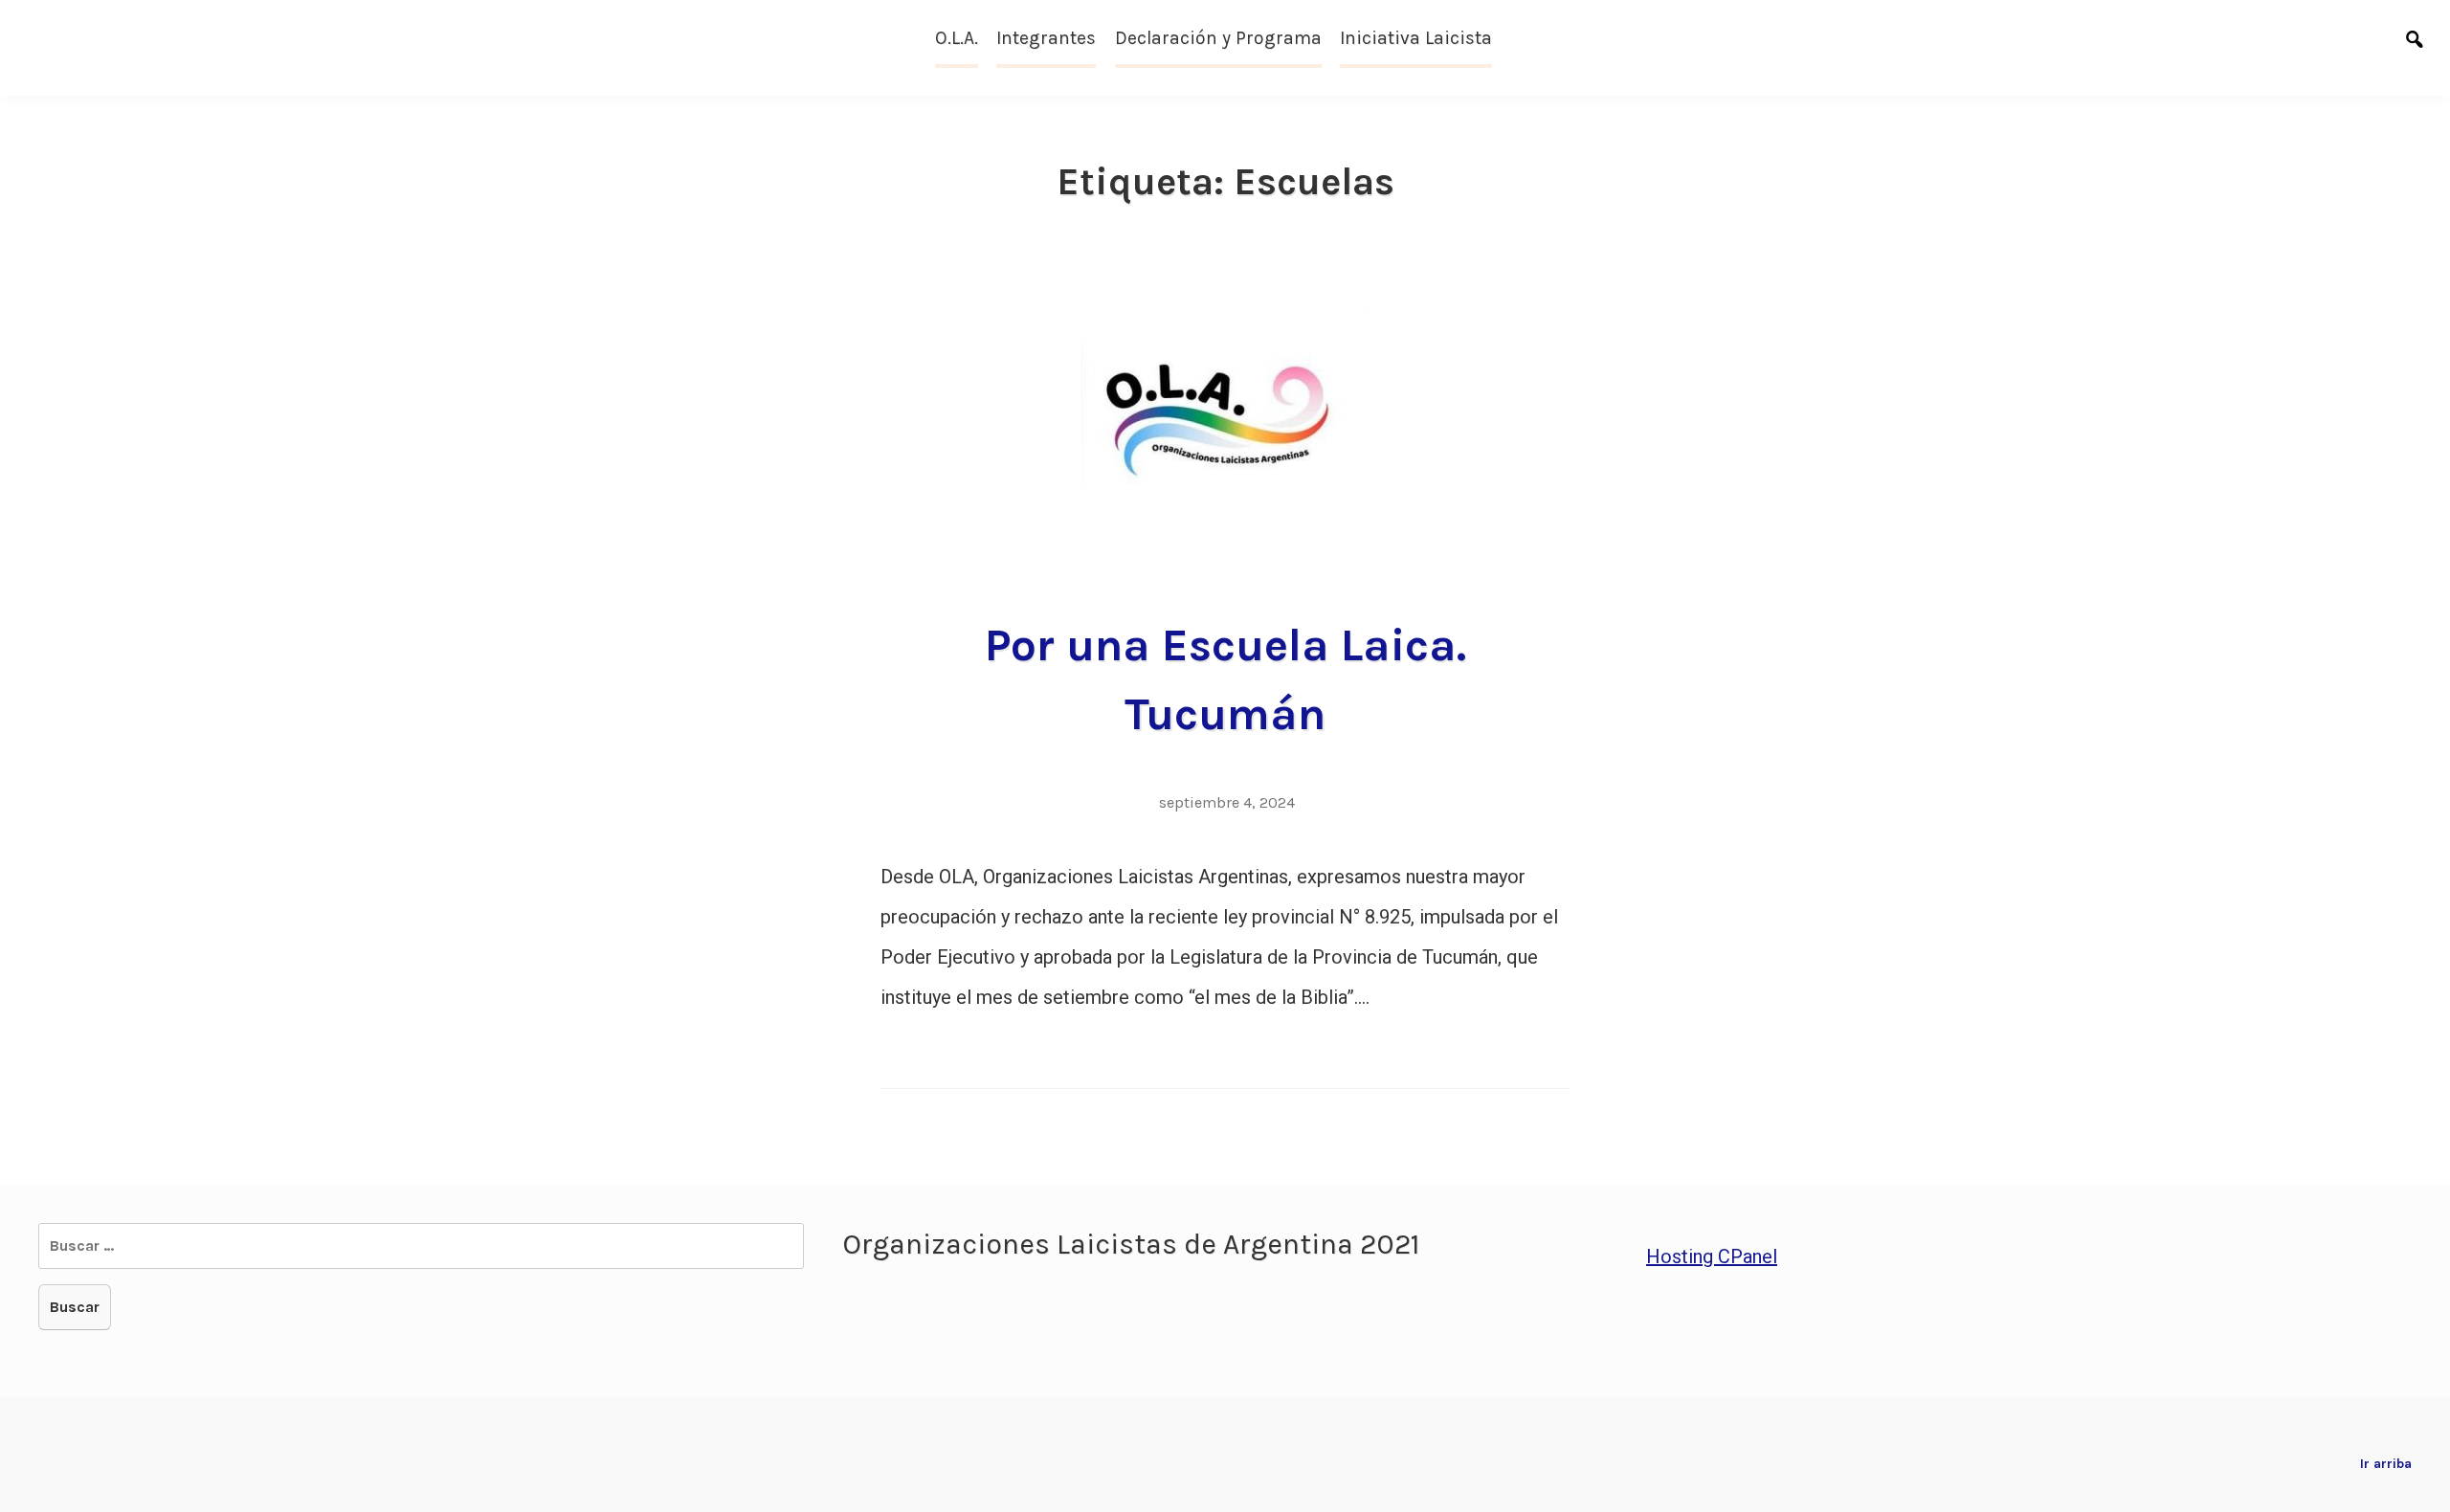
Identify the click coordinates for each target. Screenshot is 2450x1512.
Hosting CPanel (1712, 1256)
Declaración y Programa (1218, 38)
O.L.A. (957, 38)
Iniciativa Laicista (1416, 38)
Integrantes (1046, 38)
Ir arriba (2386, 1464)
